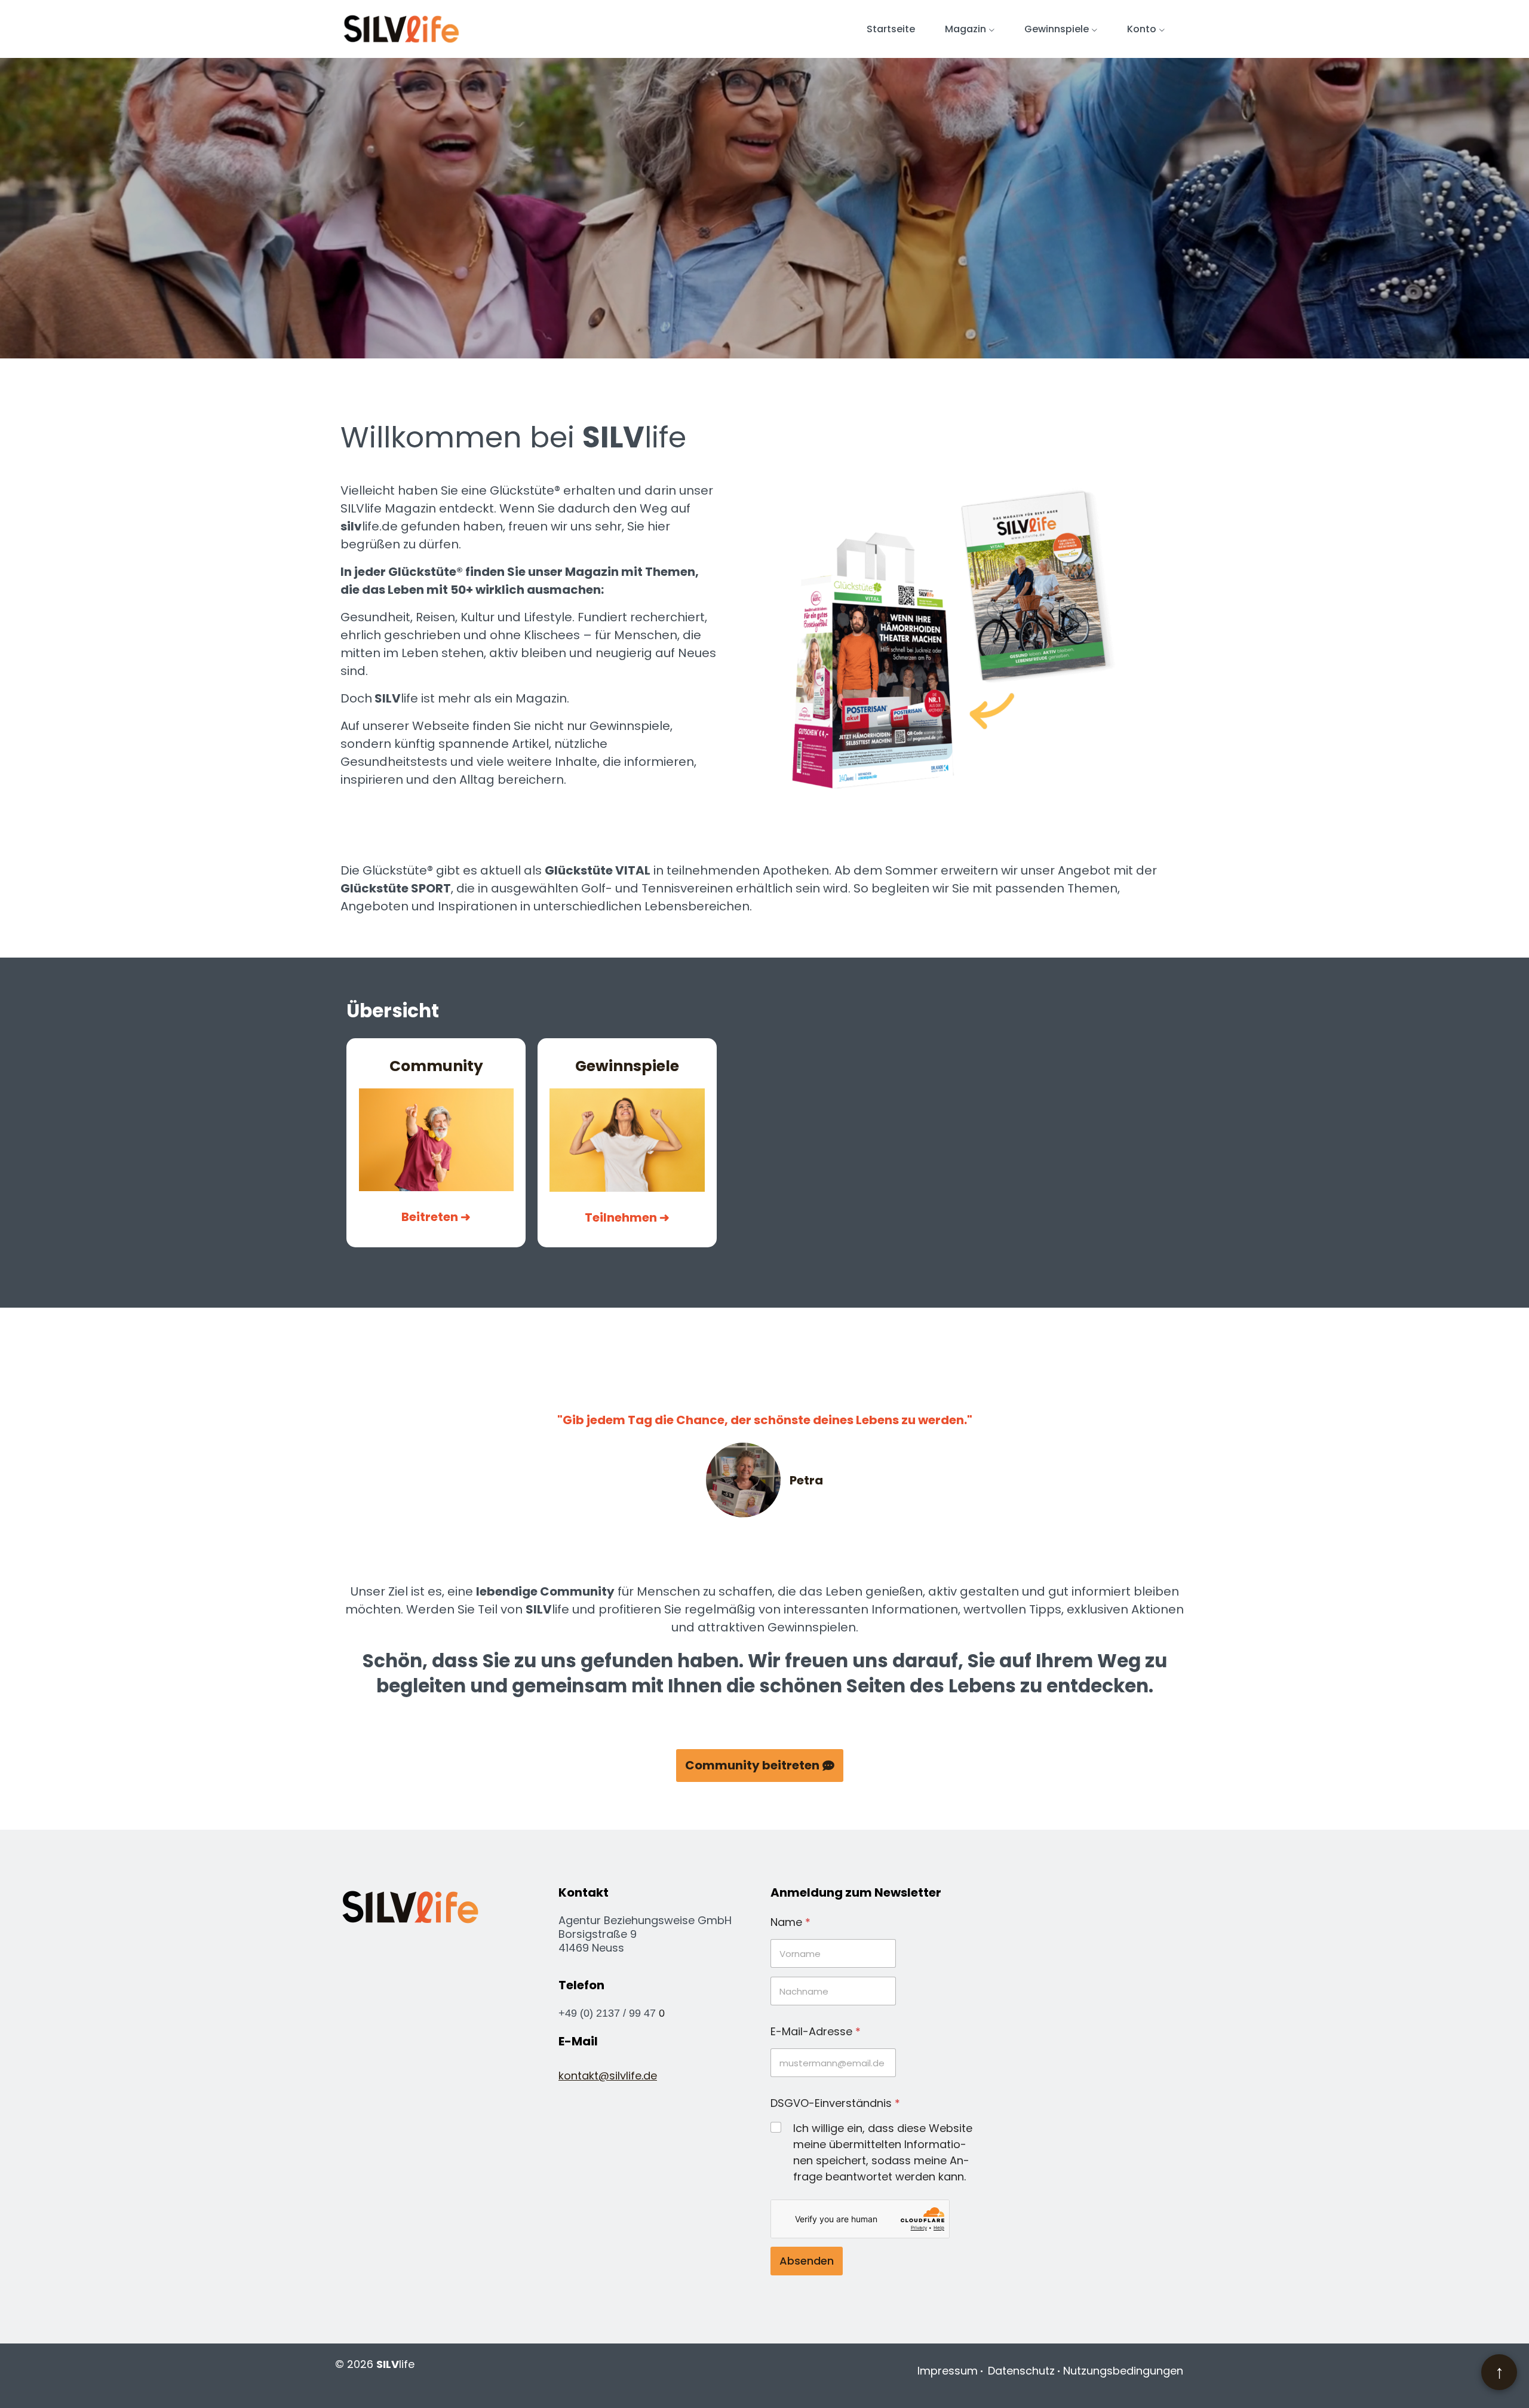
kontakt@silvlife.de (608, 2076)
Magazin (965, 29)
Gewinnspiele (1057, 29)
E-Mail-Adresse (816, 2031)
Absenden (807, 2261)
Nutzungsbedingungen (1123, 2371)
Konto (1142, 29)
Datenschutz (1021, 2371)
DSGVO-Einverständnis (835, 2103)
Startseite (891, 29)
